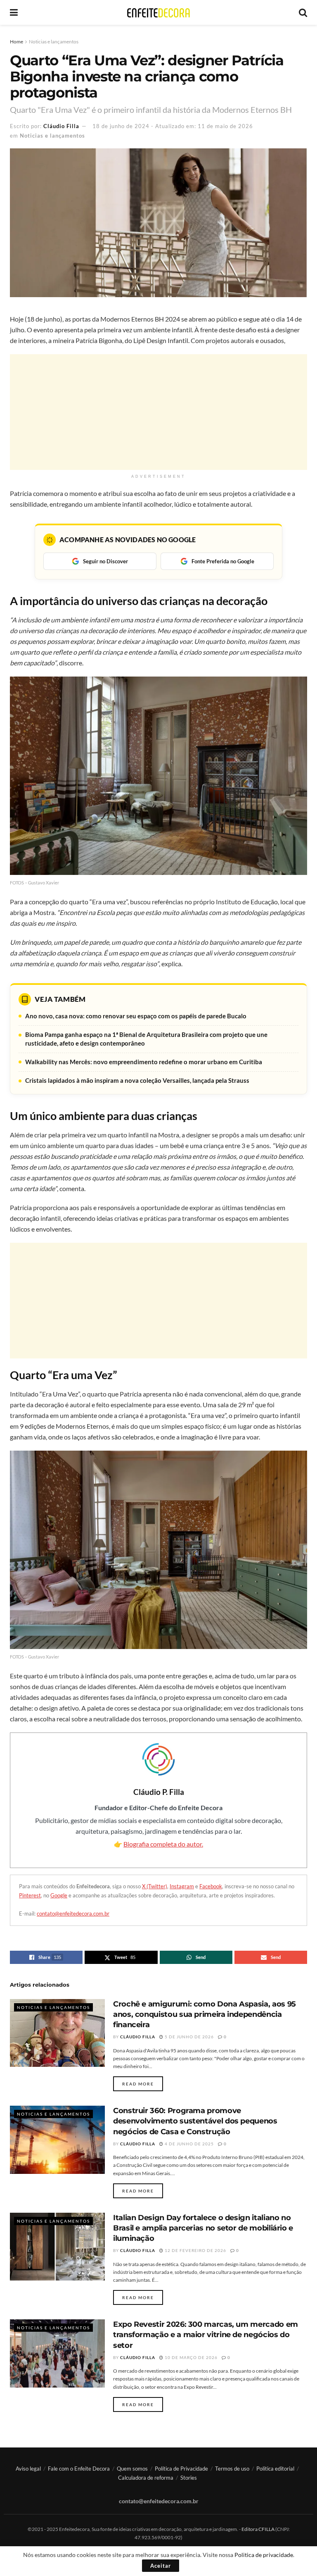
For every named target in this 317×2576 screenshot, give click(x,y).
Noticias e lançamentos (54, 42)
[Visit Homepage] (158, 13)
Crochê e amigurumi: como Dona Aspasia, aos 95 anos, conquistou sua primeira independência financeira (205, 2014)
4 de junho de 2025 (189, 2144)
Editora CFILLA (258, 2529)
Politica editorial (275, 2469)
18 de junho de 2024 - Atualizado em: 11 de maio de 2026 (173, 126)
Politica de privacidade (264, 2555)
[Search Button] (303, 12)
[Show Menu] (14, 12)
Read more (143, 2084)
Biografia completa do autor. (163, 1844)
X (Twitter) (155, 1886)
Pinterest (30, 1895)
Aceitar (161, 2566)
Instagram (182, 1886)
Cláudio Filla (61, 126)
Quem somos (132, 2469)
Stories (189, 2478)
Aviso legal (28, 2469)
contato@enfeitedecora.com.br (73, 1914)
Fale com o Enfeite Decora (79, 2469)
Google (59, 1895)
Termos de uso (232, 2469)
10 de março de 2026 (190, 2357)
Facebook (211, 1886)
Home (17, 42)
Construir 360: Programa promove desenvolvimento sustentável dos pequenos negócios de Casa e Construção (195, 2121)
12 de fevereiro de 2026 (195, 2250)
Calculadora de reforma (146, 2478)
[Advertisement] (158, 412)
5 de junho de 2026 (189, 2037)
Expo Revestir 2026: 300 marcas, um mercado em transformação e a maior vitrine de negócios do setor (206, 2335)
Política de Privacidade (181, 2469)
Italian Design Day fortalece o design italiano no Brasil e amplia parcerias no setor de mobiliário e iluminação (203, 2228)
